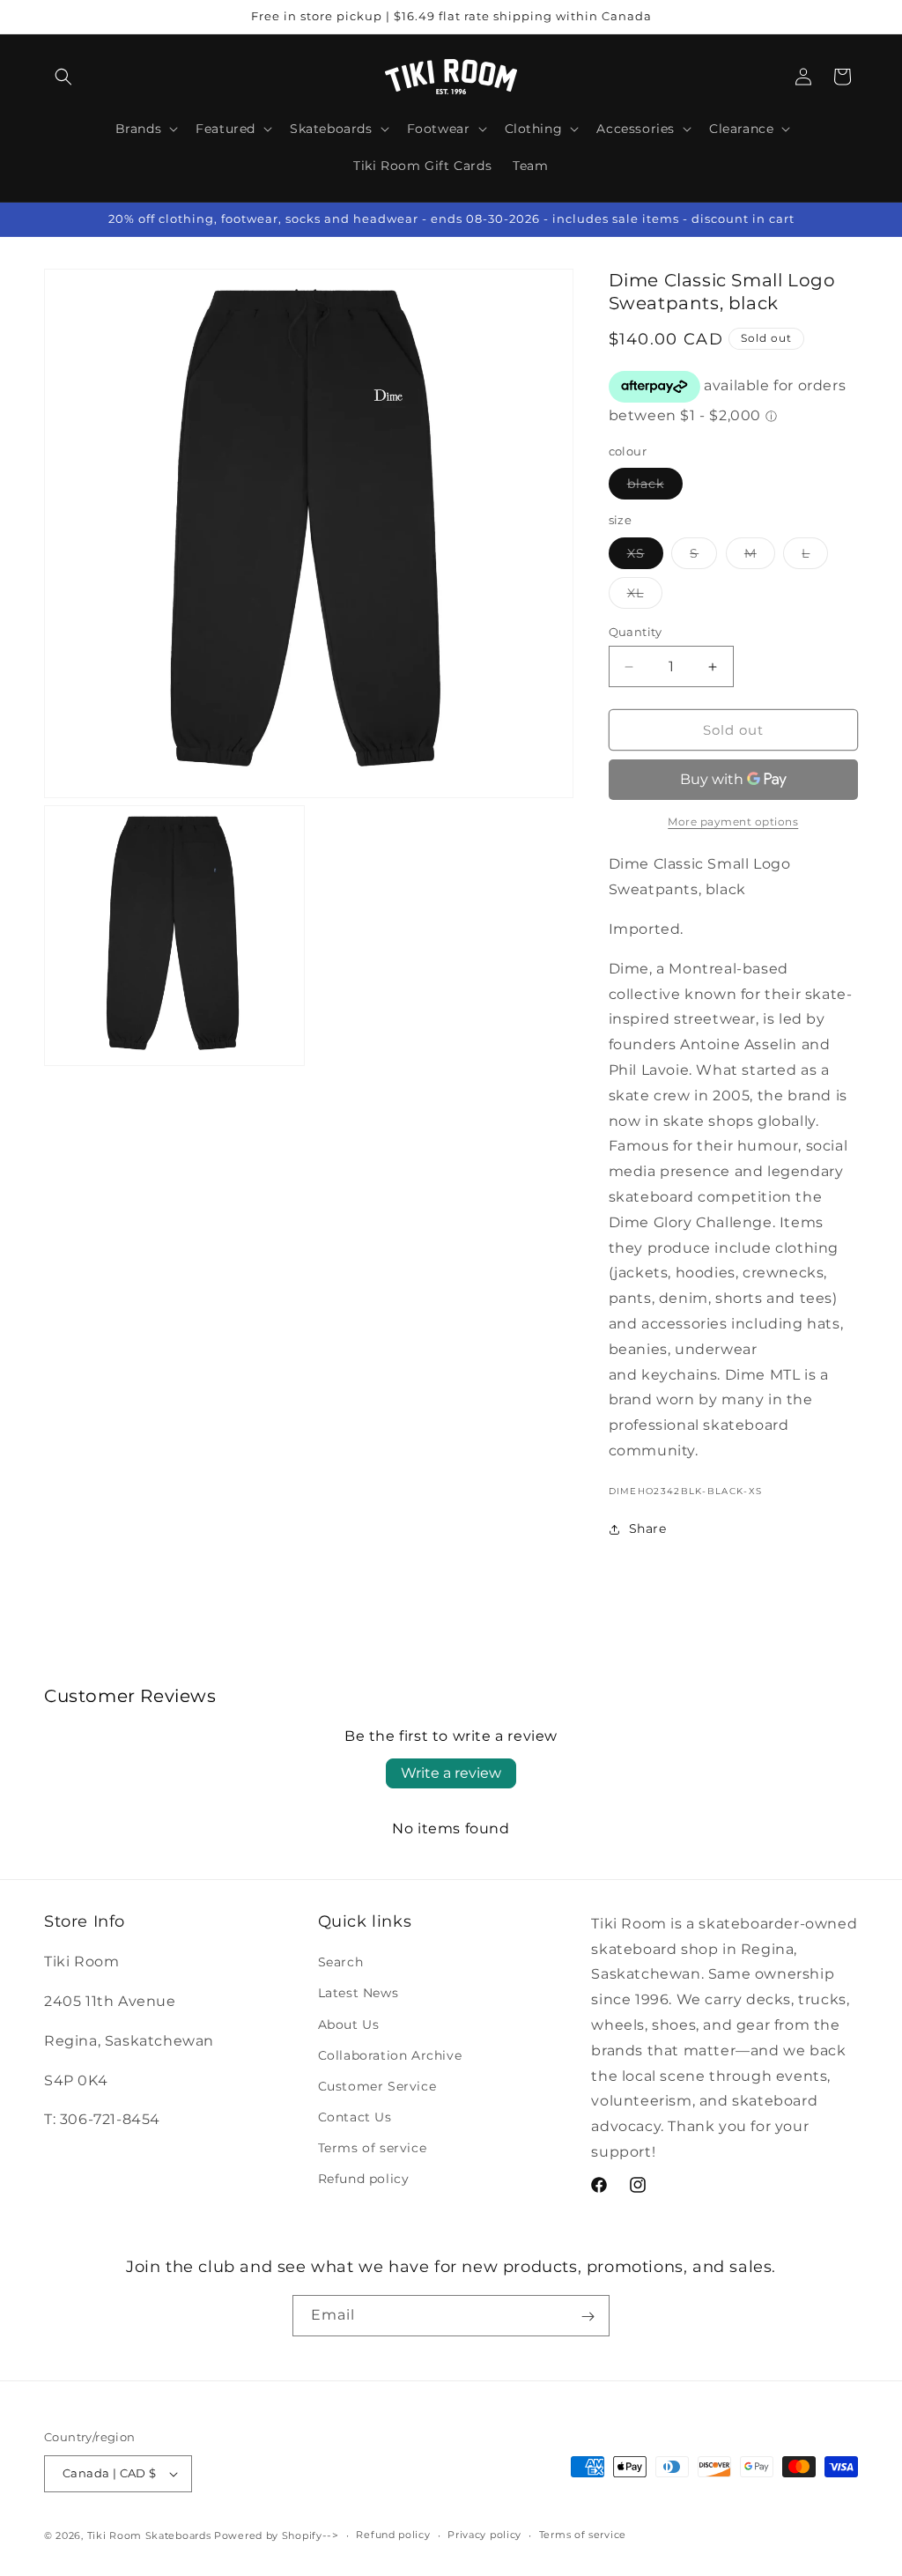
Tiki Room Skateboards (149, 2535)
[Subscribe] (588, 2316)
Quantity (636, 632)
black (655, 487)
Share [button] (648, 1529)
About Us (349, 2025)
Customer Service (377, 2086)
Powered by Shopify (268, 2535)
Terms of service (373, 2148)
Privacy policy (484, 2535)
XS (645, 557)
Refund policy (364, 2179)
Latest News (359, 1993)
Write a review (451, 1773)
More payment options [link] (733, 822)
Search (341, 1962)
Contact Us (355, 2117)
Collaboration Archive (390, 2055)
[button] (63, 77)
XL (645, 596)
